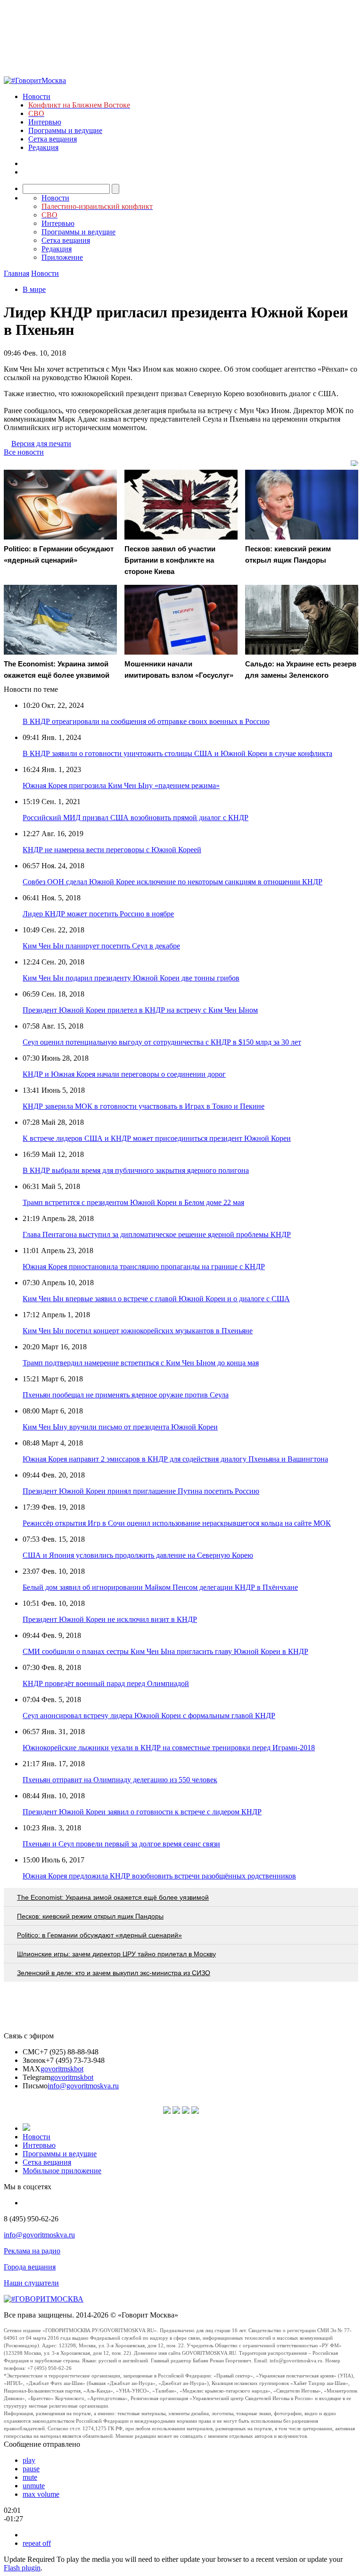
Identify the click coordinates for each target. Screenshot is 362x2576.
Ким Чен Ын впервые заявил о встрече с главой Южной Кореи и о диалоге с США (156, 1299)
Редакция (43, 147)
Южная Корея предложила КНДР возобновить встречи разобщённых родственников (159, 1876)
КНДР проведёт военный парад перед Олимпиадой (106, 1683)
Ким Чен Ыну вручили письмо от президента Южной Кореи (120, 1427)
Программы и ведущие (65, 130)
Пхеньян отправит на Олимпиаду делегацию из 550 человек (120, 1780)
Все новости (24, 452)
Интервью (45, 122)
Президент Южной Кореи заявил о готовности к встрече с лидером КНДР (142, 1812)
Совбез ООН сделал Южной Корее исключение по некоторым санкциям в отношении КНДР (173, 882)
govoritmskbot (62, 2069)
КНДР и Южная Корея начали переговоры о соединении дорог (124, 1074)
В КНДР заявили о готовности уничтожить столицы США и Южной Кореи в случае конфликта (177, 753)
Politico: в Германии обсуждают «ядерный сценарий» (99, 1935)
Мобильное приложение (62, 2171)
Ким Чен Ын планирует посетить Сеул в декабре (101, 946)
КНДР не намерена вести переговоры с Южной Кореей (112, 850)
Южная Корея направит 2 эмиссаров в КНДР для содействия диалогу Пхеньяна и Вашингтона (175, 1459)
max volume (41, 2494)
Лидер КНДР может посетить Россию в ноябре (98, 914)
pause (31, 2469)
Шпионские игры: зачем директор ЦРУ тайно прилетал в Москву (116, 1954)
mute (30, 2477)
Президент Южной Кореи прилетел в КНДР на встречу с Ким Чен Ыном (140, 1010)
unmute (34, 2486)
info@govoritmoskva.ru (83, 2086)
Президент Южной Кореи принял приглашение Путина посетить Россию (141, 1491)
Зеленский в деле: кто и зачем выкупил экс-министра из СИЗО (114, 1973)
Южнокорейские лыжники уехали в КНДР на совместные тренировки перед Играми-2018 (169, 1748)
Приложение (62, 257)
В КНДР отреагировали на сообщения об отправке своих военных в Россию (146, 721)
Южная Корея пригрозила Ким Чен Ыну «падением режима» (121, 785)
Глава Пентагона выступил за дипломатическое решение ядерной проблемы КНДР (157, 1234)
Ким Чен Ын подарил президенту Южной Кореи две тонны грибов (131, 978)
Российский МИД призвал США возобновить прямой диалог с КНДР (136, 818)
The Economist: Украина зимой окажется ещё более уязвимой (113, 1897)
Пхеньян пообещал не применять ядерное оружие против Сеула (126, 1395)
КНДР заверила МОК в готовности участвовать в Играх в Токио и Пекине (144, 1106)
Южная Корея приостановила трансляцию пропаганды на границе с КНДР (144, 1267)
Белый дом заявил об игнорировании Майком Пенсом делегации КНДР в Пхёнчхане (160, 1587)
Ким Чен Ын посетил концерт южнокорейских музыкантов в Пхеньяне (138, 1331)
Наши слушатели (31, 2283)
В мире (34, 289)
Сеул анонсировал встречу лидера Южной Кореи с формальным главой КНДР (149, 1716)
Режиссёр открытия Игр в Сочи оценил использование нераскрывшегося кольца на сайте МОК (177, 1523)
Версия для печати (41, 444)
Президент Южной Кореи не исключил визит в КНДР (110, 1619)
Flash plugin (22, 2568)
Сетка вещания (53, 139)
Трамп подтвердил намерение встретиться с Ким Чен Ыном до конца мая (141, 1363)
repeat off (37, 2543)
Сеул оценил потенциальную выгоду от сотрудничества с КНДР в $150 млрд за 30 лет (162, 1042)
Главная (16, 273)
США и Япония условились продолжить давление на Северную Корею (138, 1555)
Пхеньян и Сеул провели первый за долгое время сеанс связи (121, 1844)
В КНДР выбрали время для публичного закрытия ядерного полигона (136, 1170)
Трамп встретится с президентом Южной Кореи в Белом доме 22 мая (133, 1202)
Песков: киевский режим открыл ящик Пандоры (90, 1916)
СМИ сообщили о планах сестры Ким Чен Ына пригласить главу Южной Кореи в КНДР (165, 1651)
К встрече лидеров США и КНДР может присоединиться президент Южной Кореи (157, 1138)
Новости (37, 96)
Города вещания (30, 2267)
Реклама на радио (32, 2251)
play (29, 2460)
